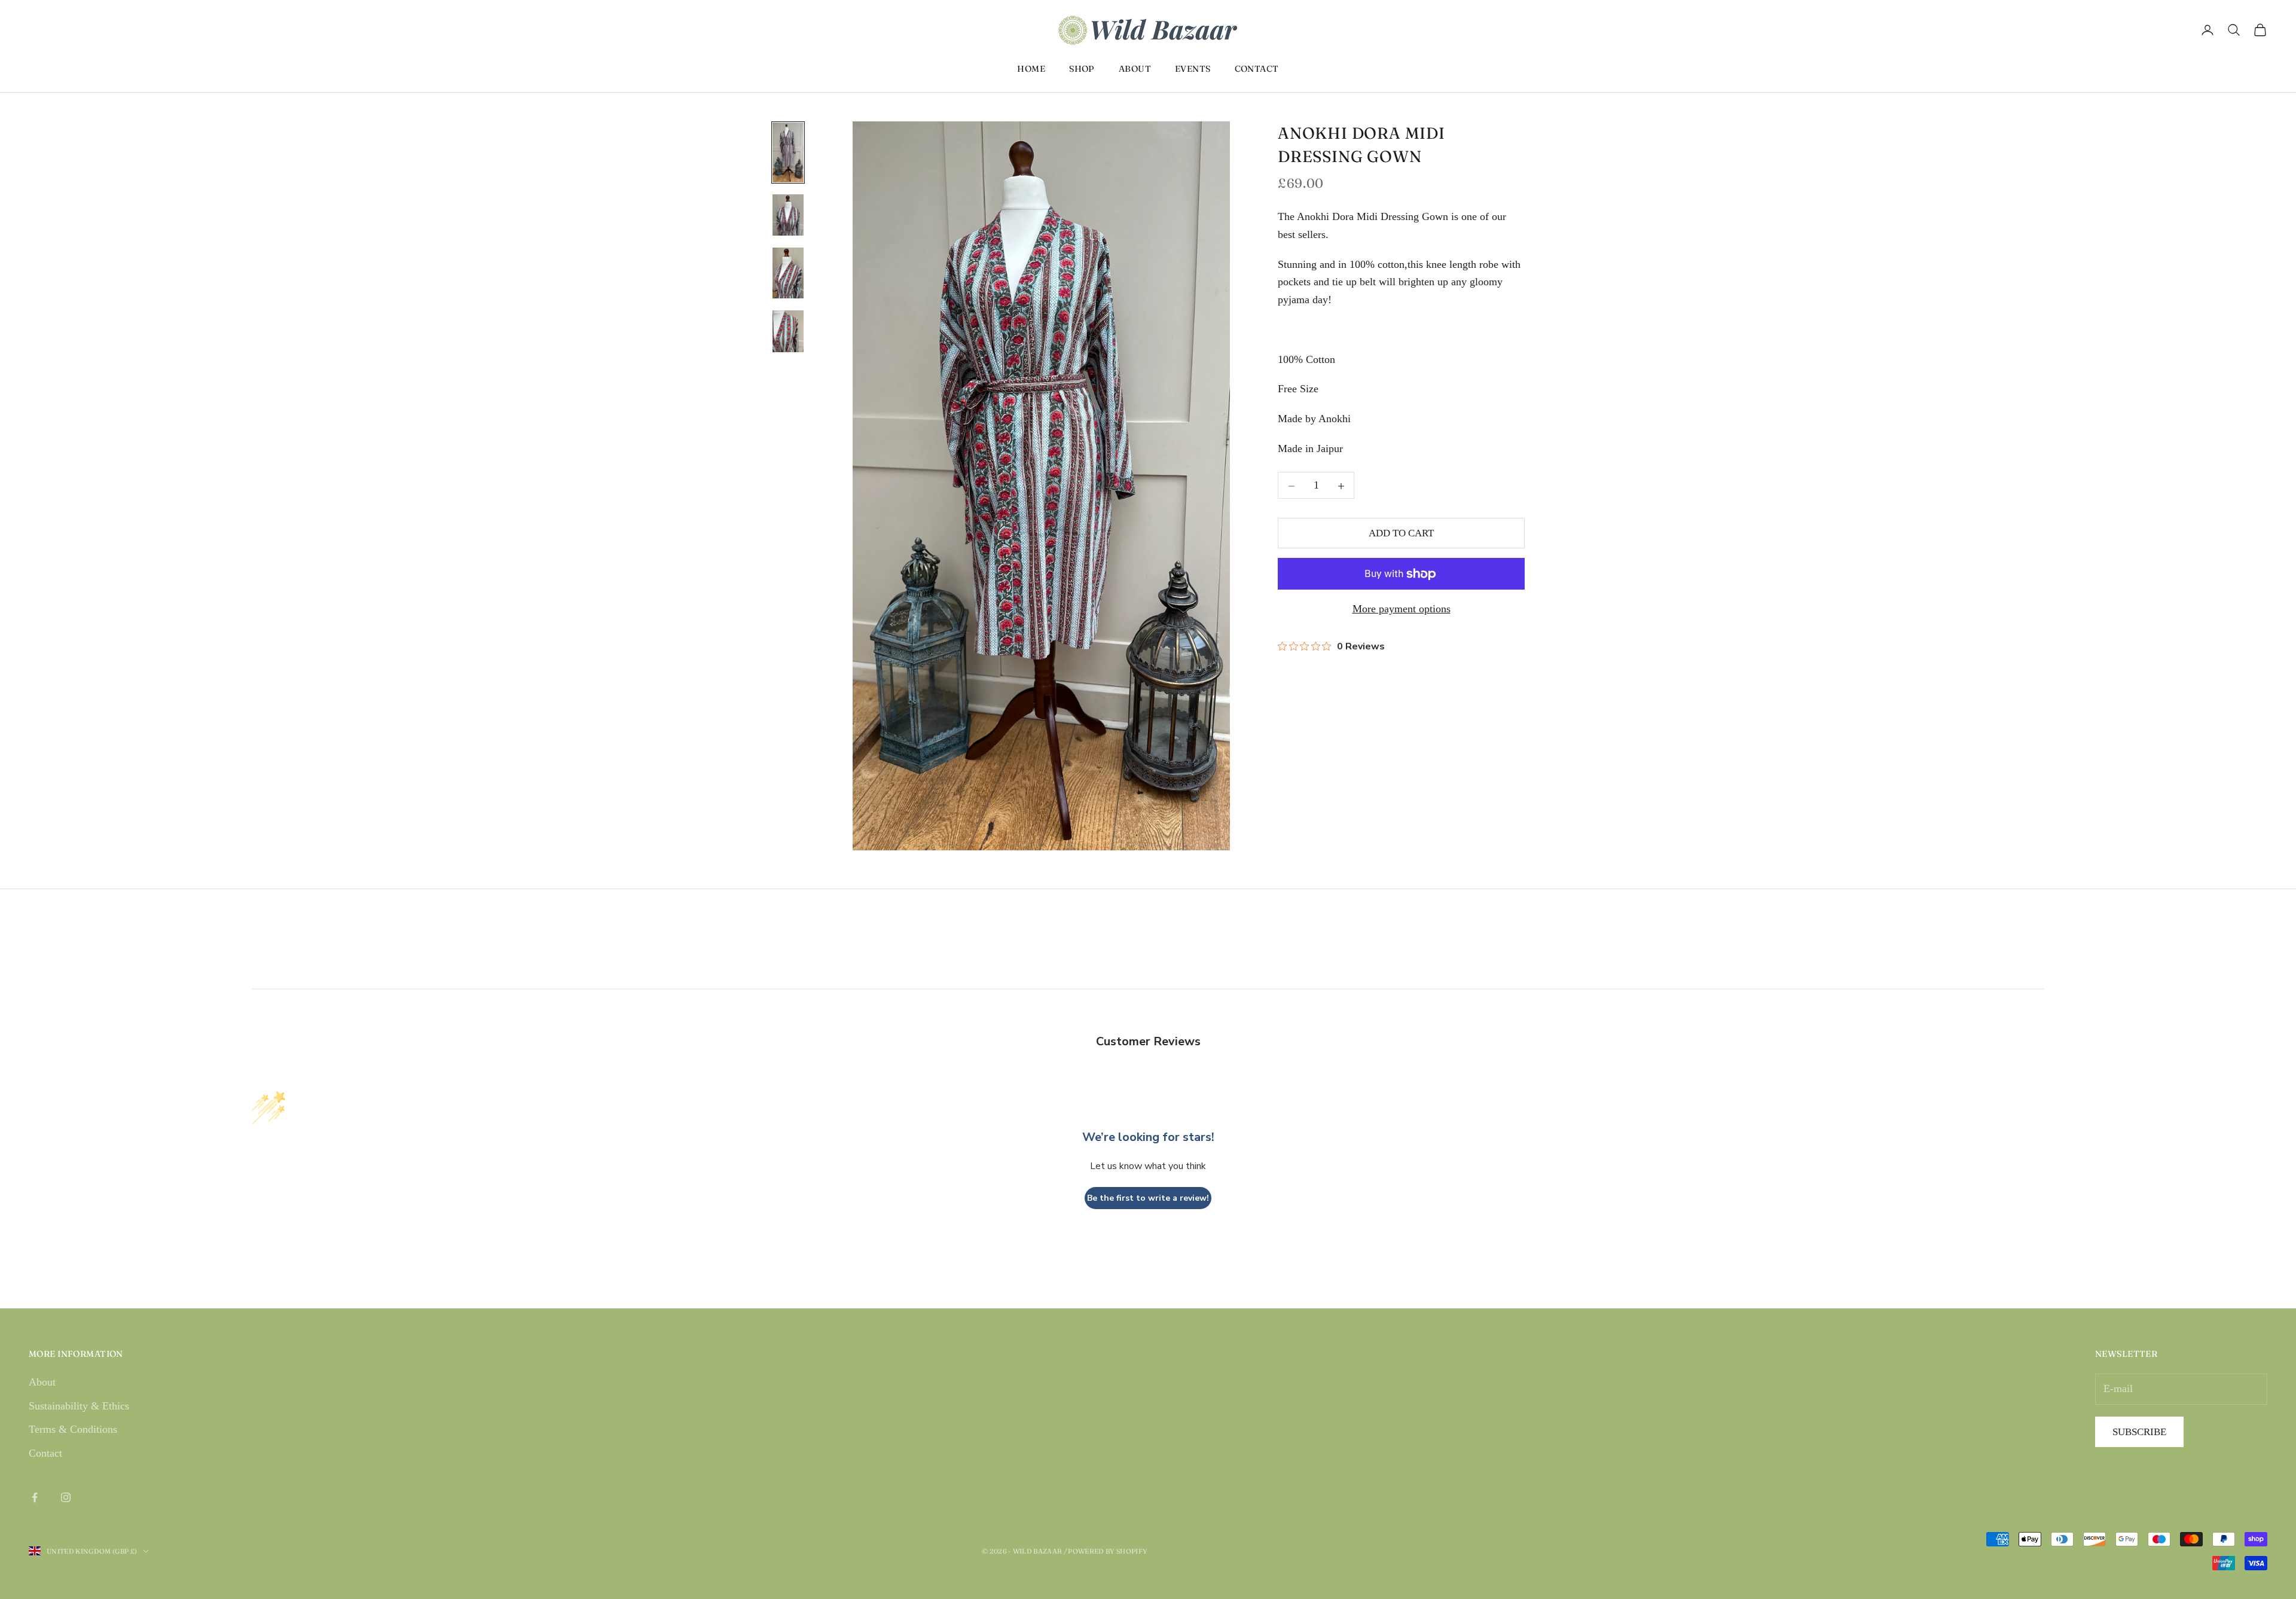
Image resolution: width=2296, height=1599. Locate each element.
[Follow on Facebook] (35, 1497)
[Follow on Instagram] (66, 1497)
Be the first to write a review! (1148, 1198)
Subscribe (2139, 1432)
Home (1031, 69)
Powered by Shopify (1108, 1551)
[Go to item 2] (788, 216)
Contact (1257, 69)
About (1135, 69)
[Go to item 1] (788, 152)
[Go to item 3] (788, 274)
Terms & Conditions (73, 1429)
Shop (1082, 69)
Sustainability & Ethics (79, 1406)
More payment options (1402, 609)
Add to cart (1401, 534)
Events (1193, 69)
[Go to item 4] (788, 332)
